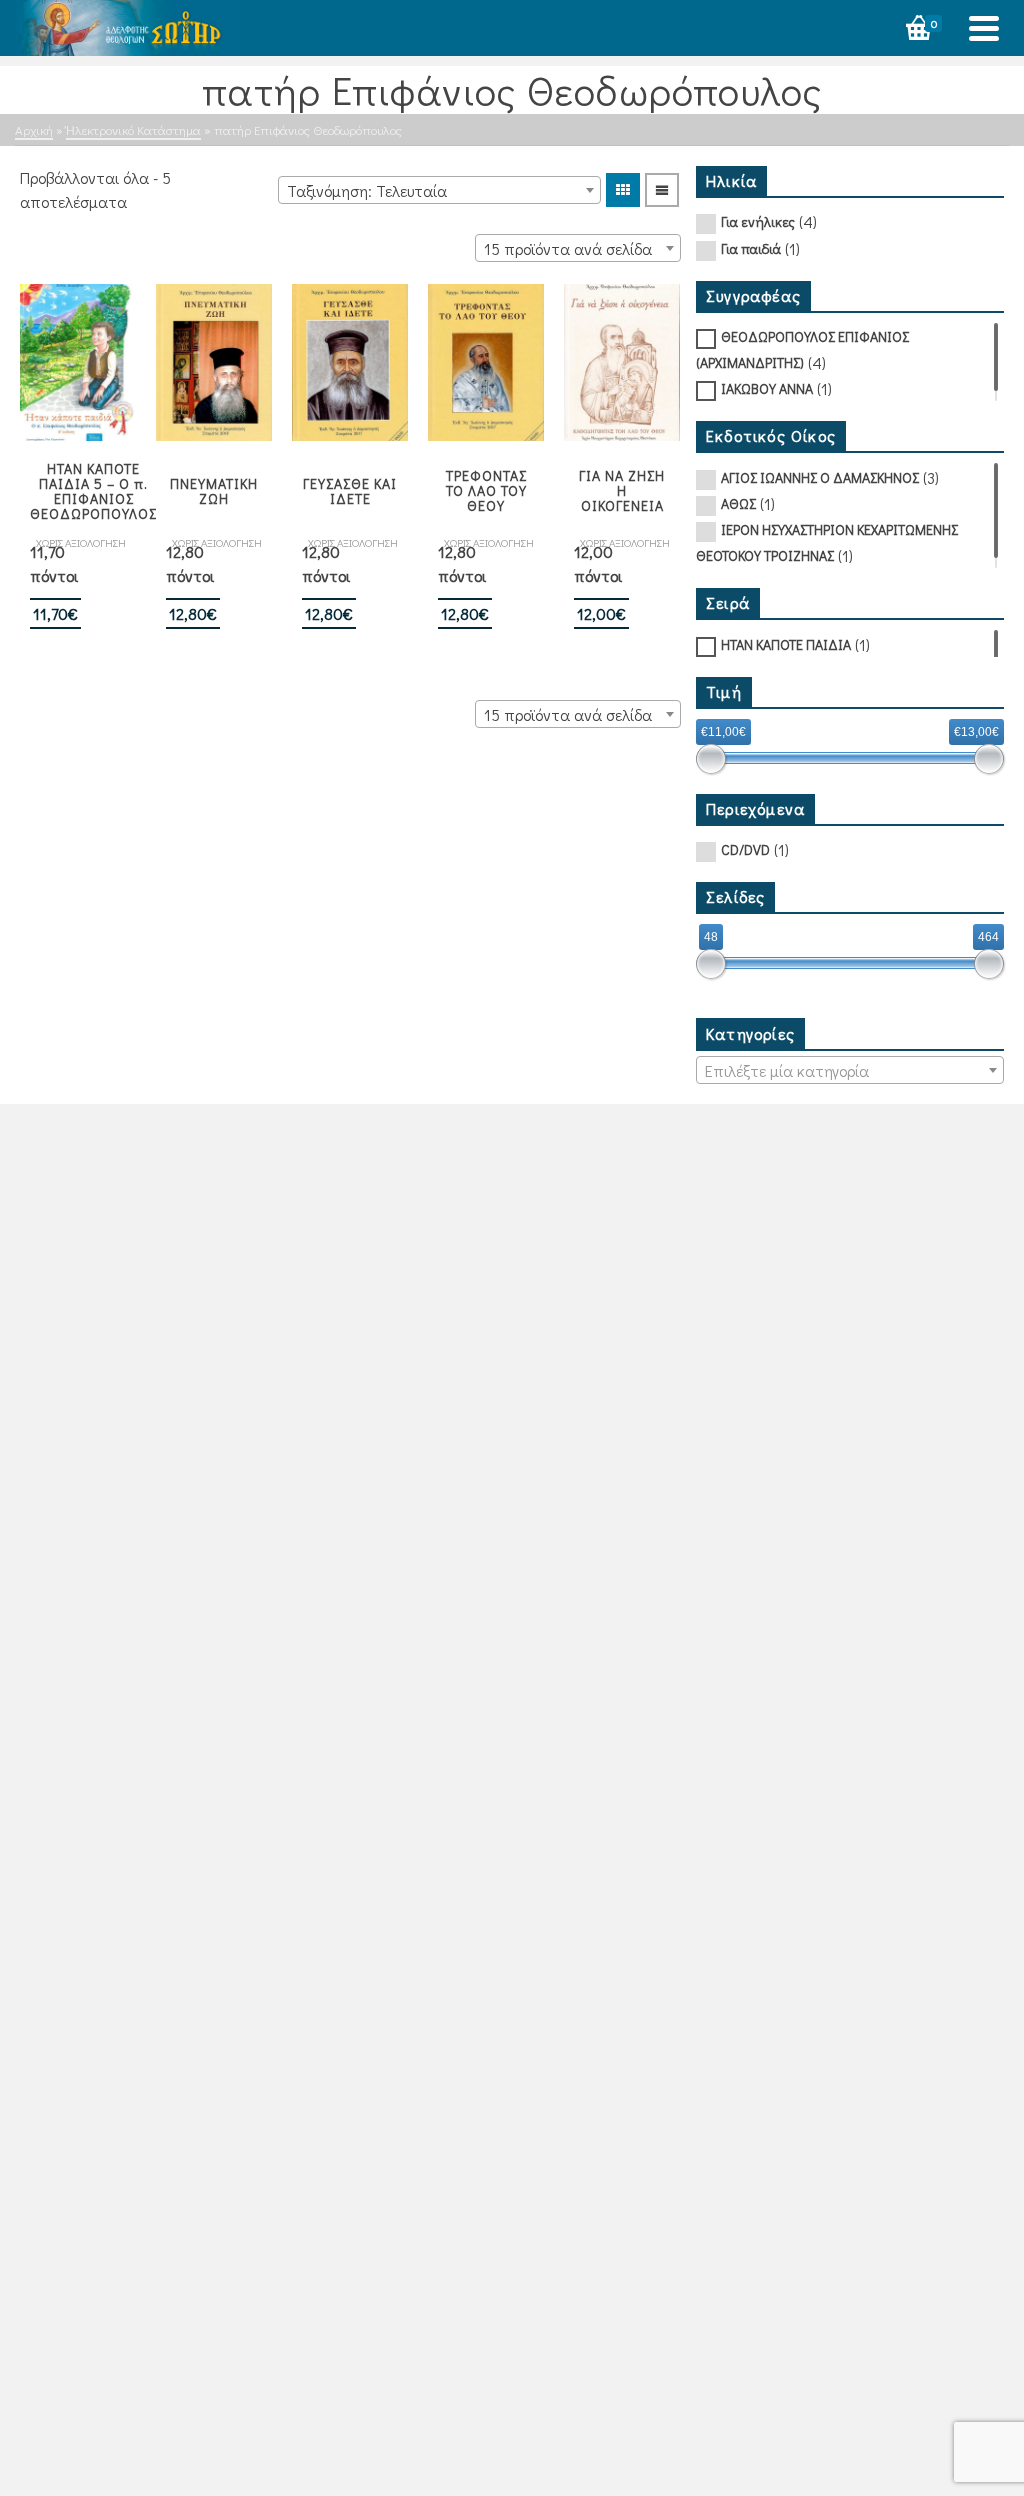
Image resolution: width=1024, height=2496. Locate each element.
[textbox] (850, 1071)
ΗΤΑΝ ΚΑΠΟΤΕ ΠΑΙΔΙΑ (786, 644)
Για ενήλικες (758, 221)
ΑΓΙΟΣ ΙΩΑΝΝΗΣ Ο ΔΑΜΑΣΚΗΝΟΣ (820, 477)
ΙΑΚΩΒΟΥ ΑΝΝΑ (767, 388)
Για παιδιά (751, 248)
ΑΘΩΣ (738, 503)
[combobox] (439, 190)
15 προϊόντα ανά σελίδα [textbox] (568, 248)
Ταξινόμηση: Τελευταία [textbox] (367, 190)
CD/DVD (745, 849)
